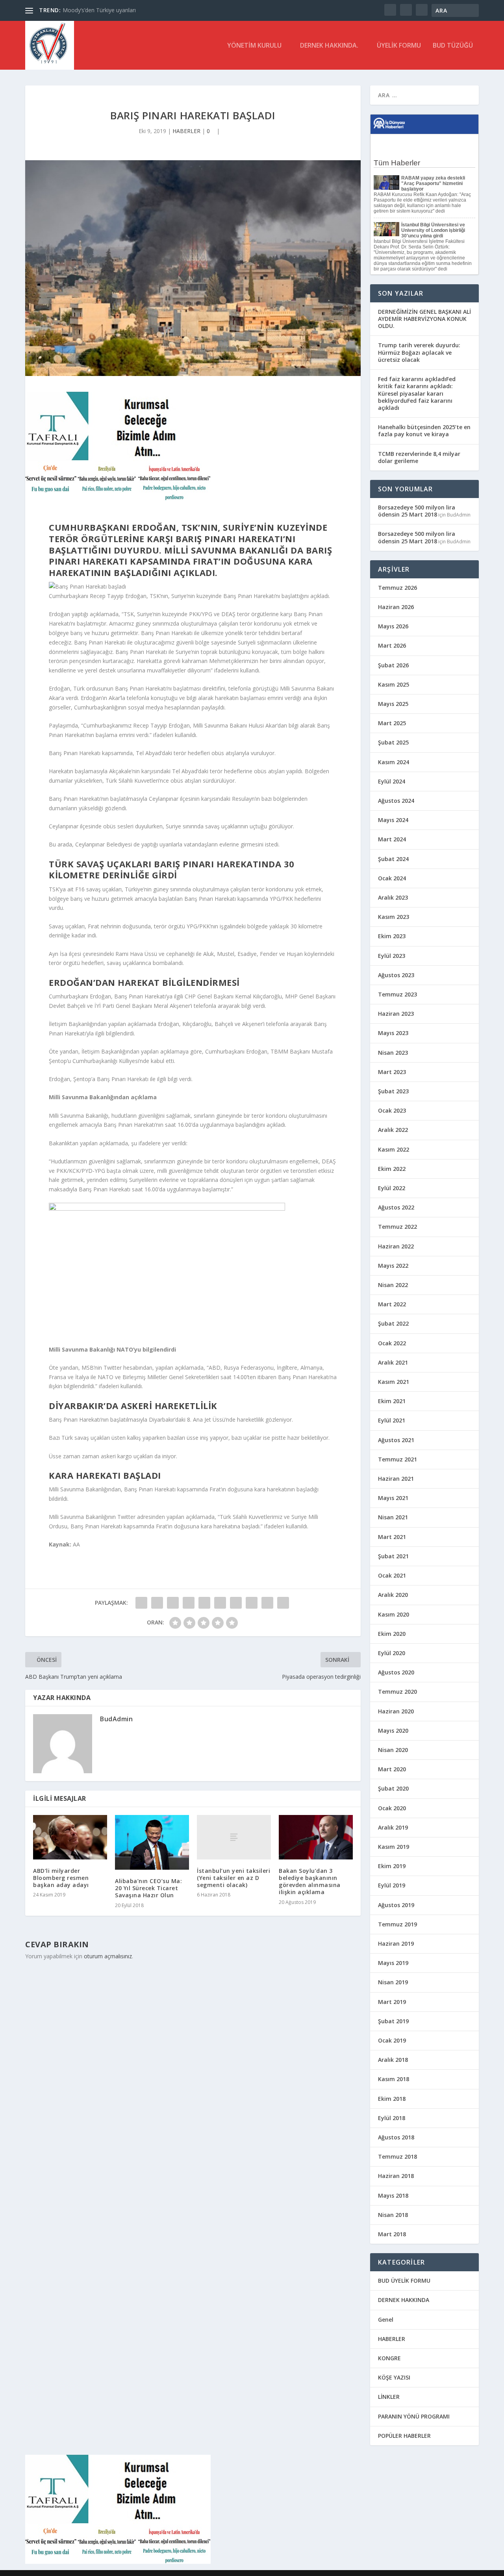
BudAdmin (116, 1719)
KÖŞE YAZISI (394, 2377)
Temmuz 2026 (397, 588)
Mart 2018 (392, 2234)
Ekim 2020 (392, 1634)
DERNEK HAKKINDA (404, 2300)
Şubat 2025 (393, 742)
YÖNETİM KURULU (254, 46)
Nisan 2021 (393, 1517)
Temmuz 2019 (397, 1924)
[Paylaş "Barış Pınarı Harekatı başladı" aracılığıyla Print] (283, 1603)
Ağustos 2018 (396, 2137)
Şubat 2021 (393, 1556)
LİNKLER (389, 2397)
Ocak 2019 (392, 2040)
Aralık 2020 (393, 1595)
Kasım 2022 (394, 1149)
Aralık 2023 (393, 897)
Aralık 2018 (393, 2060)
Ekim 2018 (392, 2099)
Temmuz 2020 (397, 1692)
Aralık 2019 (393, 1827)
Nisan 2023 (393, 1053)
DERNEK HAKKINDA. (329, 46)
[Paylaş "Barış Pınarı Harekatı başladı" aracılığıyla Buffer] (236, 1603)
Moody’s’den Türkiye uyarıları (99, 10)
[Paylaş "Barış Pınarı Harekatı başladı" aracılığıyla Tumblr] (189, 1603)
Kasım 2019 (394, 1847)
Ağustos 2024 (396, 801)
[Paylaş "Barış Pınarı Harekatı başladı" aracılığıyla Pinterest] (204, 1603)
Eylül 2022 (392, 1188)
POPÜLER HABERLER (404, 2436)
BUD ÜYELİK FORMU (404, 2281)
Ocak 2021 (392, 1575)
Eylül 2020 (392, 1653)
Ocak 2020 (392, 1808)
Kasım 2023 (394, 917)
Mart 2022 (392, 1304)
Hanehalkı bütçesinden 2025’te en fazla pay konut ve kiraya (424, 431)
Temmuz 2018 (397, 2157)
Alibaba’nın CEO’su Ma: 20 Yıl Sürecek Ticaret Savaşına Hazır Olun (148, 1888)
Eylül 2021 (392, 1420)
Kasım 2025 (394, 684)
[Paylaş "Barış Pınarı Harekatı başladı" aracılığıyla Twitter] (157, 1603)
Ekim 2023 (392, 936)
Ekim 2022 (392, 1169)
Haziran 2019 (396, 1944)
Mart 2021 (392, 1537)
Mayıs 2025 (393, 704)
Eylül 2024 (392, 781)
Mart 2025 (392, 723)
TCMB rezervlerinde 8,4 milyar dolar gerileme (419, 457)
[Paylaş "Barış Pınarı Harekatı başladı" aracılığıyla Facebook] (141, 1603)
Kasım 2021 (394, 1382)
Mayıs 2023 (393, 1033)
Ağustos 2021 (396, 1440)
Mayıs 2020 (393, 1731)
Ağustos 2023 (396, 975)
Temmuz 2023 (397, 994)
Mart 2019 (392, 2002)
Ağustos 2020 (396, 1672)
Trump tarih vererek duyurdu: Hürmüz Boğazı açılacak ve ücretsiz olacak (419, 352)
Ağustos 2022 (396, 1207)
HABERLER (186, 131)
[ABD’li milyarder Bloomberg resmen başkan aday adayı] (70, 1837)
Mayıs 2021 (393, 1498)
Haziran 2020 (396, 1711)
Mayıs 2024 (393, 820)
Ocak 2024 (392, 878)
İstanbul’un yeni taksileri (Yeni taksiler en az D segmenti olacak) (233, 1878)
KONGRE (389, 2358)
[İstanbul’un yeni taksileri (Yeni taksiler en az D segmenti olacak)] (234, 1837)
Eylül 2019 (392, 1885)
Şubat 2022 (393, 1323)
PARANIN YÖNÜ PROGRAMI (414, 2416)
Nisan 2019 (393, 1982)
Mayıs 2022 (393, 1266)
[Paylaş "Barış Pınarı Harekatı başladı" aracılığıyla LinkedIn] (220, 1603)
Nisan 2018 (393, 2215)
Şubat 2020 (393, 1788)
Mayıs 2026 (393, 626)
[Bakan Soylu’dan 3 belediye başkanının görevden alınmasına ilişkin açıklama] (316, 1837)
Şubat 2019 (393, 2021)
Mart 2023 (392, 1072)
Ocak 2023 (392, 1110)
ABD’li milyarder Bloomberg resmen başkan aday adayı (61, 1878)
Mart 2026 (392, 645)
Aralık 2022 (393, 1130)
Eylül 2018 (392, 2118)
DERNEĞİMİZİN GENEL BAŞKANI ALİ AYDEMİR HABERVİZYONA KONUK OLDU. (424, 319)
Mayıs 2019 (393, 1963)
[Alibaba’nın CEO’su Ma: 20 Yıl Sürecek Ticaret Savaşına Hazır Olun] (152, 1842)
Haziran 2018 (396, 2176)
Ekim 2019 (392, 1866)
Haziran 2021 (396, 1479)
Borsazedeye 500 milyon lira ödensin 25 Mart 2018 (417, 511)
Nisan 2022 (393, 1285)
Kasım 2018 (394, 2079)
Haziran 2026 (396, 607)
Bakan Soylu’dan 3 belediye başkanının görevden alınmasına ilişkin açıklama (310, 1882)
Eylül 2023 (392, 956)
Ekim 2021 (392, 1401)
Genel (386, 2320)
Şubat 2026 (393, 665)
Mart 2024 (392, 839)
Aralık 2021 (393, 1362)
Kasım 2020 (394, 1614)
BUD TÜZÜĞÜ (453, 46)
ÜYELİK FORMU (399, 46)
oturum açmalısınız (108, 1956)
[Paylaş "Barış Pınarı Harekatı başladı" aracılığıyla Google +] (173, 1603)
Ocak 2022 (392, 1343)
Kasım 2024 (394, 762)
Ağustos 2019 (396, 1905)
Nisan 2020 (393, 1750)
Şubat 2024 (393, 859)
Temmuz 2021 (397, 1459)
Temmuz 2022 (397, 1227)
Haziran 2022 (396, 1246)
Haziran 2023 (396, 1014)
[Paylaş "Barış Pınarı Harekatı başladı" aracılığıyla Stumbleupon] (252, 1603)
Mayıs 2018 (393, 2195)
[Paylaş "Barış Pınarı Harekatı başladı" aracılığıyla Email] (267, 1603)
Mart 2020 (392, 1769)
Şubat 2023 (393, 1091)
